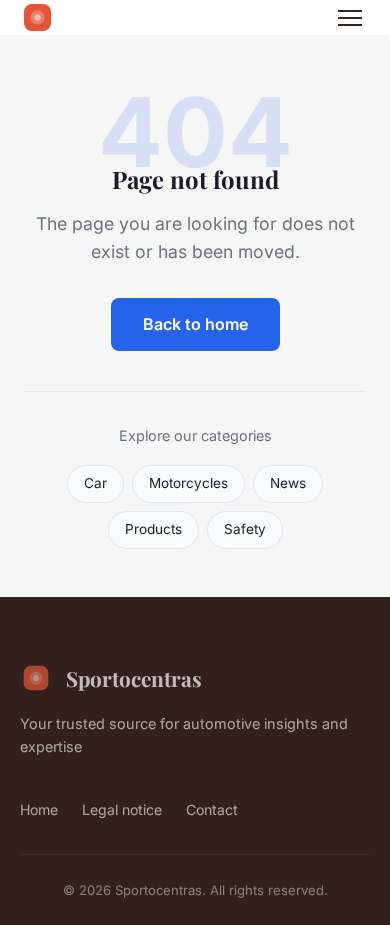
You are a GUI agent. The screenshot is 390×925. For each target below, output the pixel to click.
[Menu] (350, 18)
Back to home (195, 324)
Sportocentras (134, 678)
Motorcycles (188, 483)
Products (153, 529)
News (288, 483)
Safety (245, 529)
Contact (212, 809)
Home (39, 809)
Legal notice (122, 809)
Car (95, 483)
